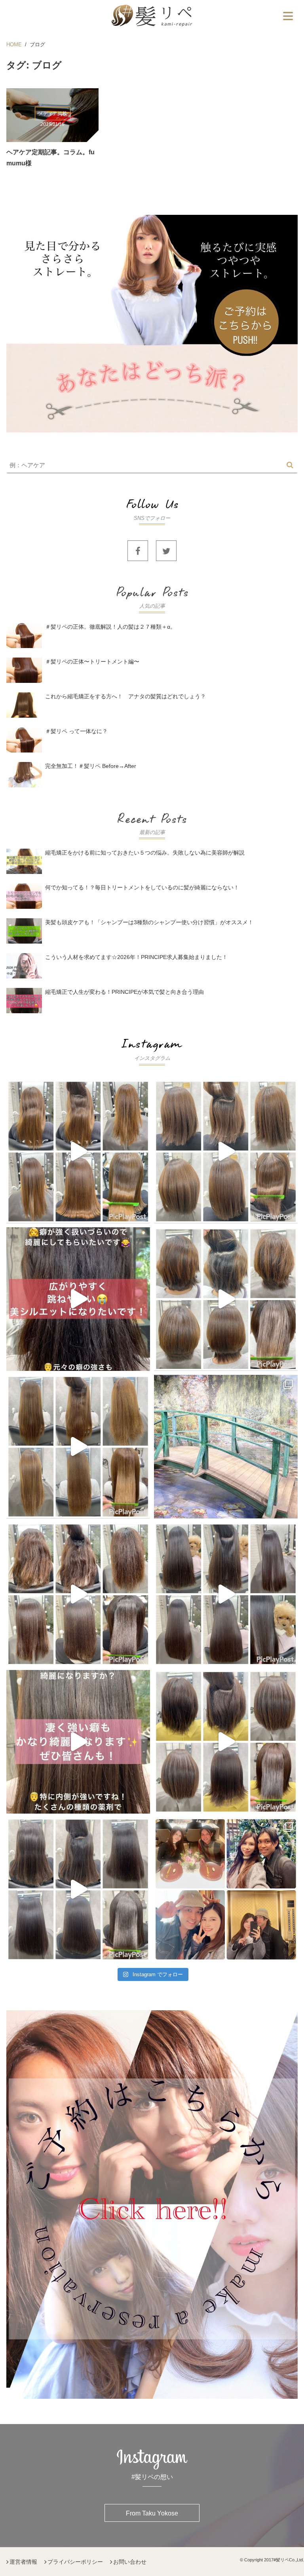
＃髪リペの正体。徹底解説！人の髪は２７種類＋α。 (113, 627)
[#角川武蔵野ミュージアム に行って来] (226, 1447)
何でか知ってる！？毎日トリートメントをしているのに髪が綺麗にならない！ (142, 887)
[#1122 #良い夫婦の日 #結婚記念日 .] (226, 1889)
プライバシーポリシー (75, 2562)
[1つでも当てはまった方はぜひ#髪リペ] (78, 1299)
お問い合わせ (130, 2562)
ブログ (37, 45)
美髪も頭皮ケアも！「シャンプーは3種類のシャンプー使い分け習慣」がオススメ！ (149, 922)
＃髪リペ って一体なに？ (76, 731)
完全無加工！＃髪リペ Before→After (91, 766)
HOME (14, 45)
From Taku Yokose (152, 2513)
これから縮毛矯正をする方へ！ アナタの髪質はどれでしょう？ (125, 696)
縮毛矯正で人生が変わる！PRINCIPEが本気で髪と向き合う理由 (124, 992)
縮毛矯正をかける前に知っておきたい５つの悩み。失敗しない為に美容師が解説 (145, 853)
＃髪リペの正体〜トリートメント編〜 (92, 662)
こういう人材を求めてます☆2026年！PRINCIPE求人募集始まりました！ (136, 957)
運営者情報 (23, 2562)
